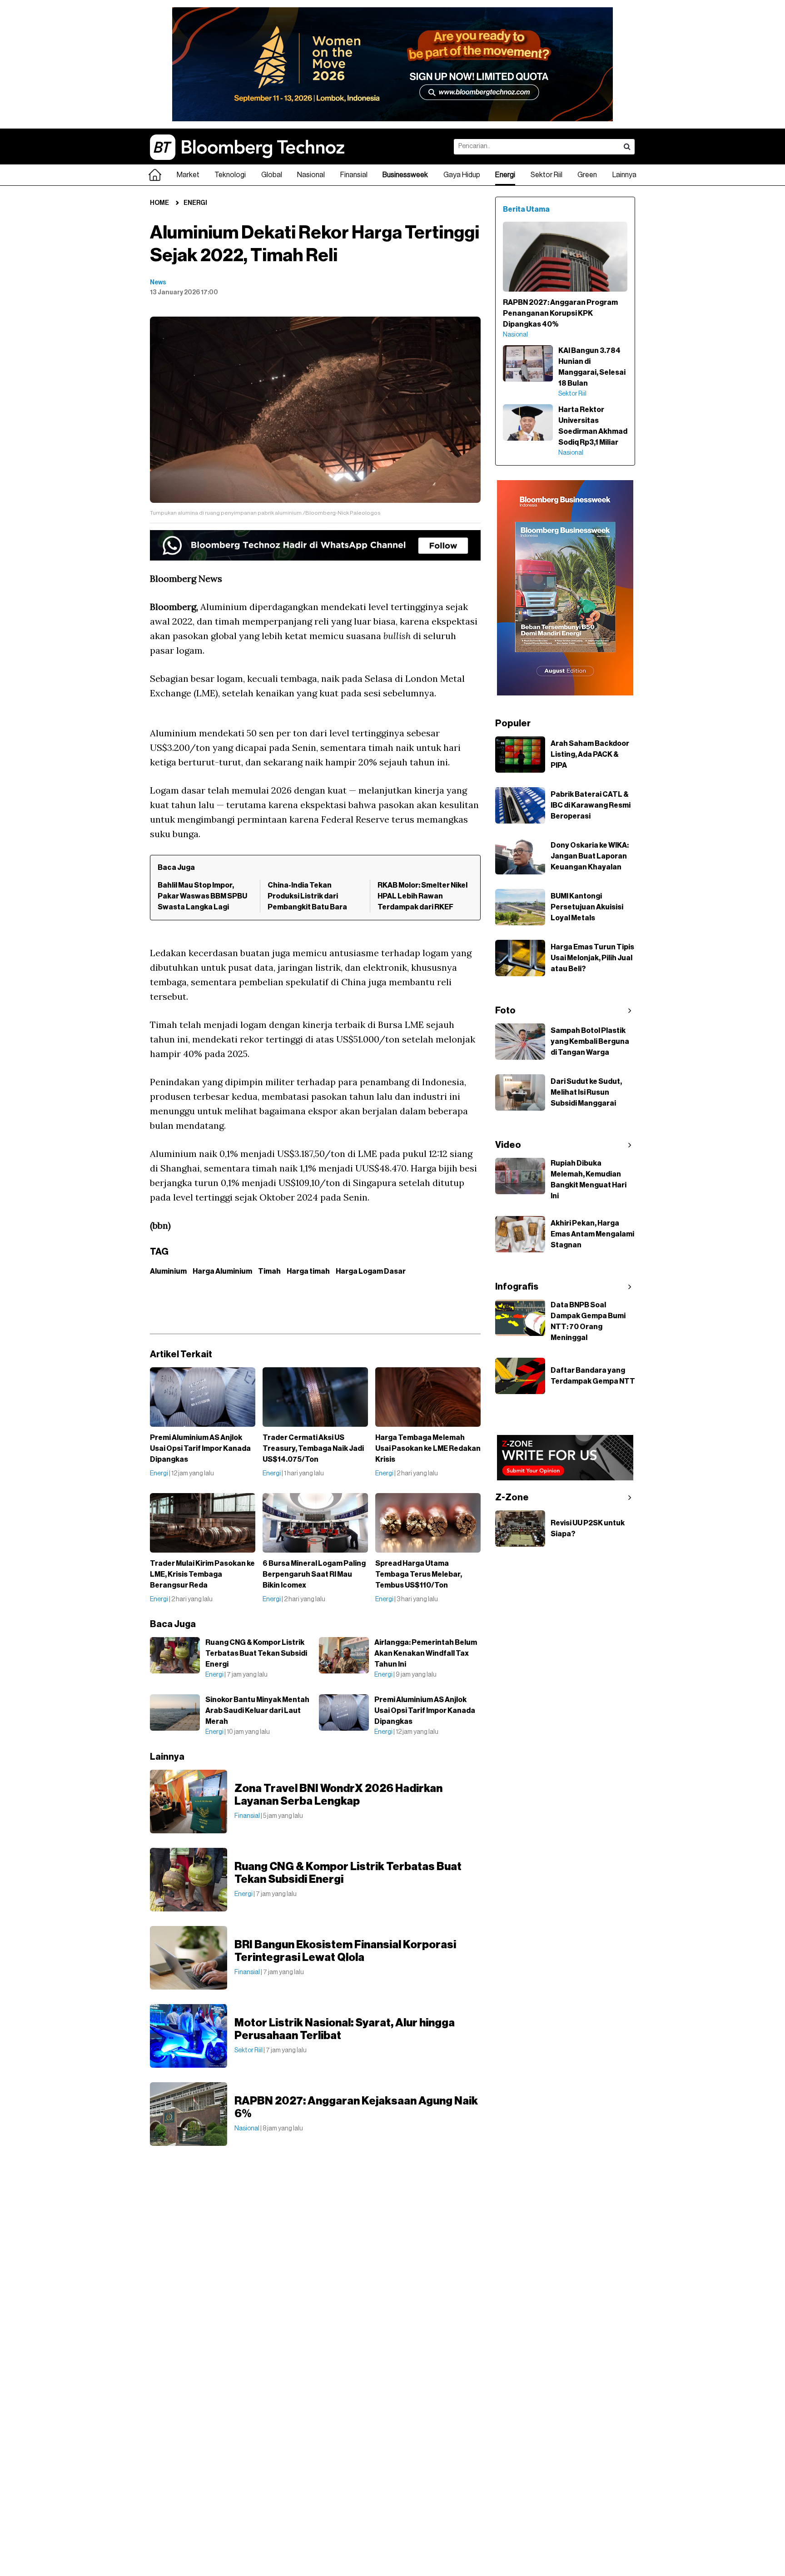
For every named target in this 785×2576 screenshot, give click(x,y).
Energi (505, 175)
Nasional (311, 175)
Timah (269, 1271)
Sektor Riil (547, 175)
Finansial (354, 175)
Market (188, 175)
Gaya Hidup (462, 175)
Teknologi (230, 175)
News (158, 283)
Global (272, 175)
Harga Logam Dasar (371, 1271)
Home (159, 203)
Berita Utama (526, 209)
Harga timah (308, 1271)
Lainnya (624, 175)
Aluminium (168, 1271)
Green (587, 175)
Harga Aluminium (222, 1271)
